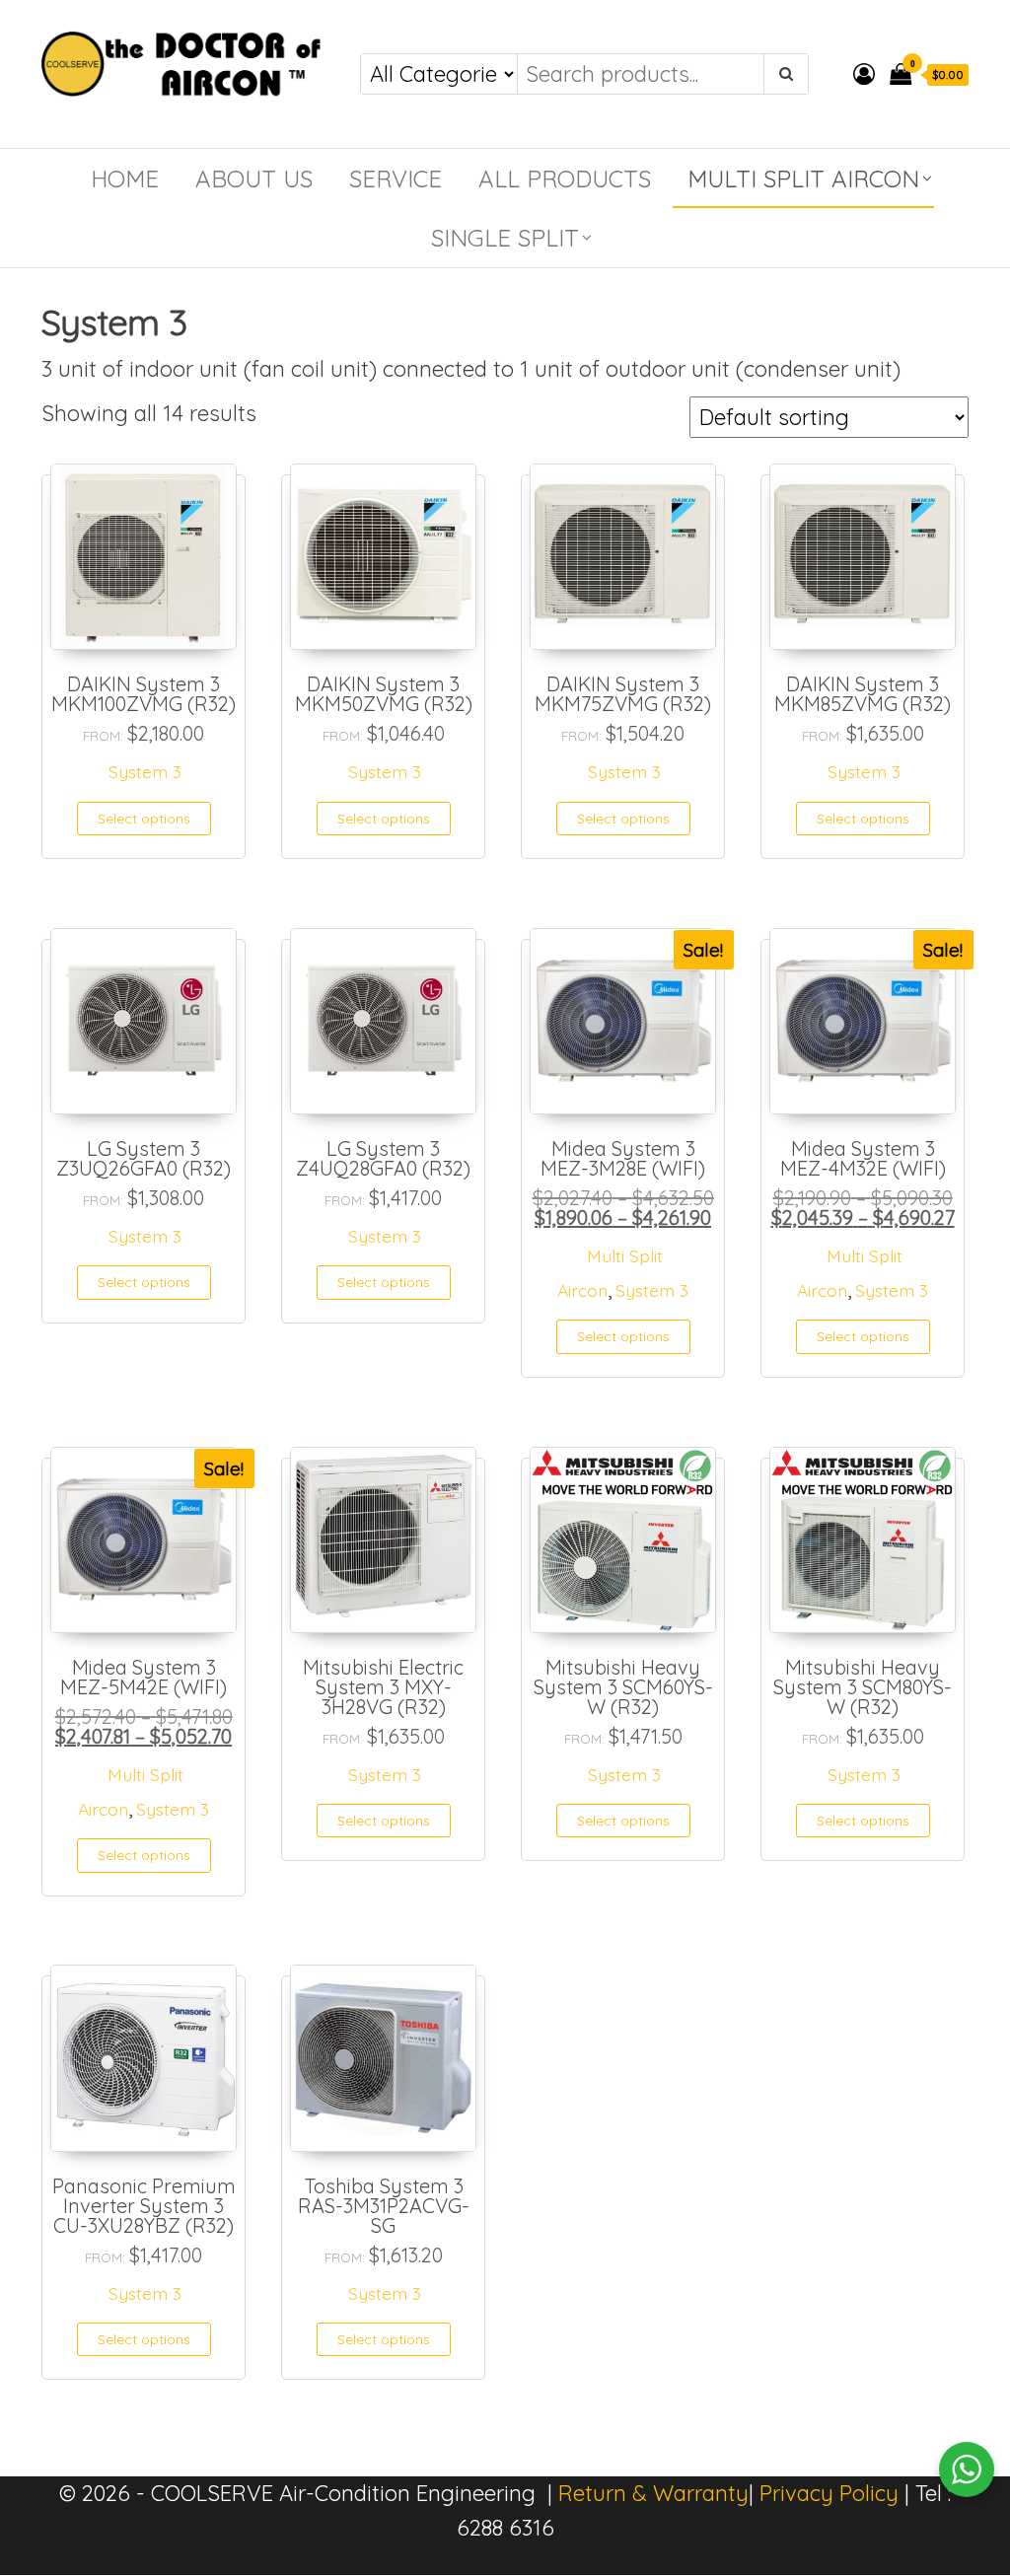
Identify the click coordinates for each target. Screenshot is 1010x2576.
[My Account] (864, 74)
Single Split (505, 238)
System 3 (145, 771)
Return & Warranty (653, 2493)
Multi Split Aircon (803, 179)
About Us (254, 179)
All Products (565, 179)
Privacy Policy (829, 2493)
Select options (144, 819)
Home (125, 179)
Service (396, 179)
